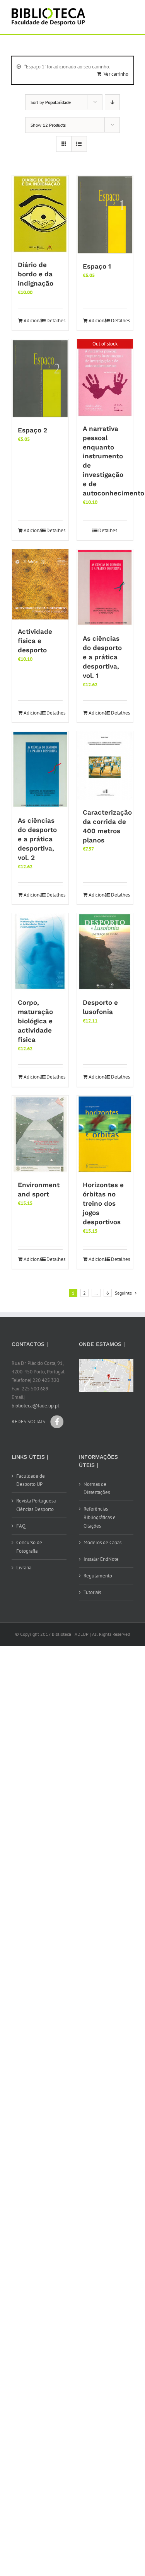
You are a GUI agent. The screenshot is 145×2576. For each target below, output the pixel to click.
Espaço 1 (97, 266)
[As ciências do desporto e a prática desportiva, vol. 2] (40, 770)
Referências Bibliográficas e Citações (100, 1517)
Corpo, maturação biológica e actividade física (35, 1021)
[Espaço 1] (105, 215)
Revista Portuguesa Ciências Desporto (36, 1505)
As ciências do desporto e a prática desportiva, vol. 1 (102, 657)
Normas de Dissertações (97, 1488)
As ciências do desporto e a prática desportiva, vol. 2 (37, 839)
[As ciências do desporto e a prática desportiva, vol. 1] (105, 588)
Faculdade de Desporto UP (31, 1480)
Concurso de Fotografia (29, 1547)
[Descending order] (112, 102)
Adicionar (32, 321)
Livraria (24, 1568)
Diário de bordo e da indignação (36, 274)
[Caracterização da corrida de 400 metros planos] (105, 766)
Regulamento (98, 1576)
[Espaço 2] (40, 379)
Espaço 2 (32, 430)
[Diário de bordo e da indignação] (40, 214)
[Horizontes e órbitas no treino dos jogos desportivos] (105, 1134)
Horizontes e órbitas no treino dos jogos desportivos (103, 1203)
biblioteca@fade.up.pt (35, 1406)
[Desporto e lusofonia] (105, 952)
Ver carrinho (116, 74)
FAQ (21, 1526)
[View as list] (79, 144)
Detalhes (55, 321)
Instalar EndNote (101, 1559)
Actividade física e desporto (35, 641)
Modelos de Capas (102, 1542)
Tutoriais (92, 1592)
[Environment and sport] (40, 1134)
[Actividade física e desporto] (40, 584)
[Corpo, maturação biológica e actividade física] (40, 952)
